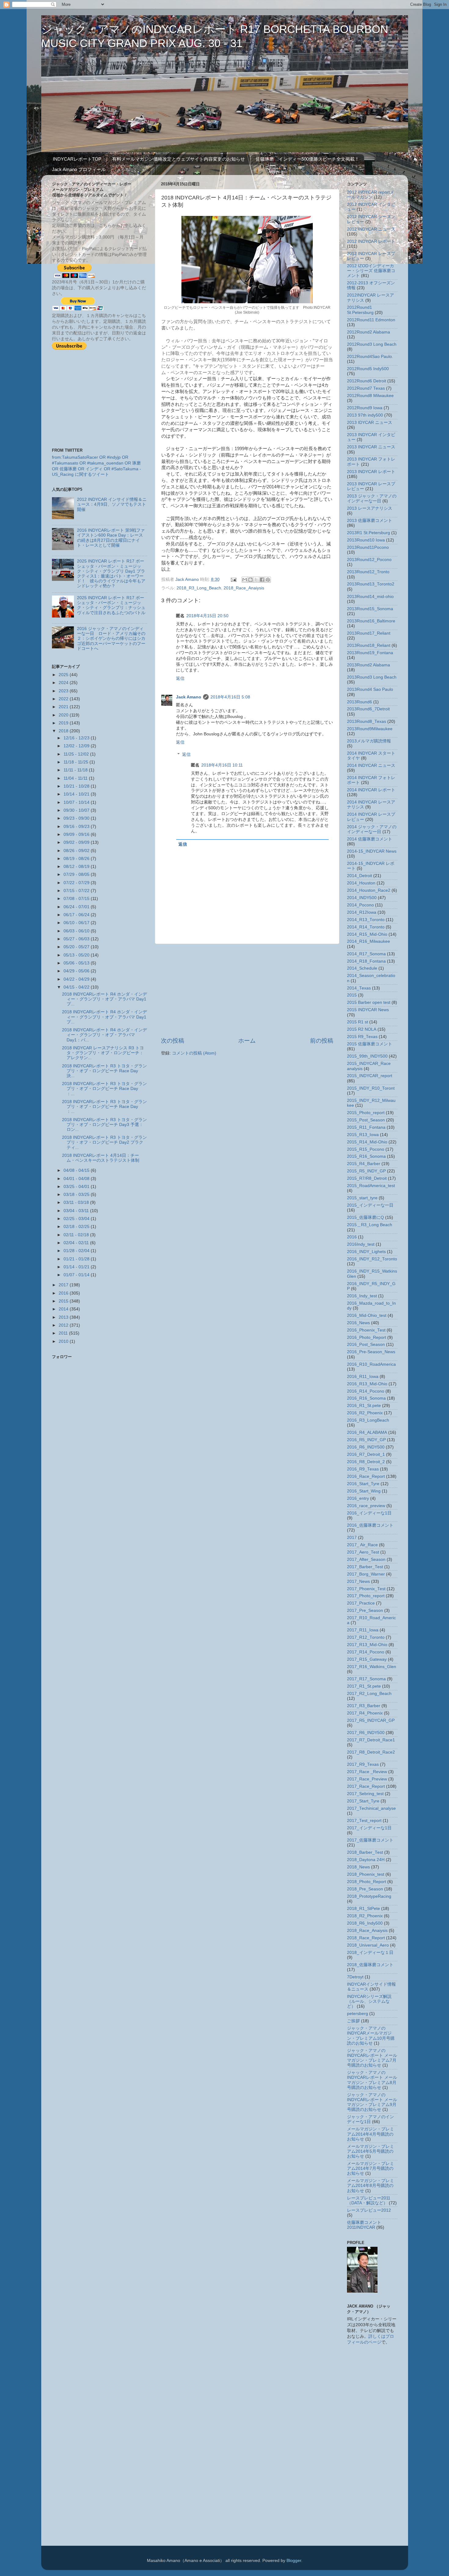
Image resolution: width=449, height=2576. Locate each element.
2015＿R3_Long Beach (370, 1225)
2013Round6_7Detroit (368, 709)
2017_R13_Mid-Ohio (367, 1645)
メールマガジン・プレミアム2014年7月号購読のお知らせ (371, 2168)
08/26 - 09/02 (77, 851)
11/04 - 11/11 (76, 778)
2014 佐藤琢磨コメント (370, 839)
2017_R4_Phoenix (365, 1713)
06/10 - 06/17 (77, 923)
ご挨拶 (353, 2021)
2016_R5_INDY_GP (366, 1440)
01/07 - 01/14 (77, 1275)
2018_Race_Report (366, 1938)
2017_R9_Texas (363, 1764)
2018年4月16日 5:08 (230, 697)
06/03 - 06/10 (77, 931)
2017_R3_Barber (364, 1706)
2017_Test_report (364, 1821)
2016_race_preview (366, 1506)
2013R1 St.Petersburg (369, 533)
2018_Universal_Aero (368, 1945)
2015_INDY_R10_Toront (371, 1088)
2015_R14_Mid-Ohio (367, 1142)
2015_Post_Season (366, 1120)
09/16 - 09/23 (77, 827)
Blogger (294, 2561)
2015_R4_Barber (364, 1164)
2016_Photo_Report (367, 1337)
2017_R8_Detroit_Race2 (371, 1752)
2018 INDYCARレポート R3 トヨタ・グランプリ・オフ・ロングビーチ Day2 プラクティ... (104, 1142)
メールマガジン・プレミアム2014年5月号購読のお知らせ (371, 2151)
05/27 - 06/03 (77, 939)
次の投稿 (173, 1041)
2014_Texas (359, 988)
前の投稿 (322, 1041)
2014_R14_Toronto (366, 927)
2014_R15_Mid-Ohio (367, 934)
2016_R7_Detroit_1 (366, 1454)
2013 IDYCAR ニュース (370, 423)
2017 (64, 1285)
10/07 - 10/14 (77, 802)
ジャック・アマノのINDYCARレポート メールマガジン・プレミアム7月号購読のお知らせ (372, 2058)
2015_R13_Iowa (363, 1135)
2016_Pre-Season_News (371, 1352)
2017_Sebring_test (365, 1794)
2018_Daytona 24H (366, 1860)
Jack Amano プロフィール (79, 169)
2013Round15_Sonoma (370, 609)
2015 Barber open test (369, 1002)
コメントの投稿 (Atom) (194, 1053)
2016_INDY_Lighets (366, 1252)
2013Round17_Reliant (369, 633)
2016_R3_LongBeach (368, 1420)
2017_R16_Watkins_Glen (372, 1667)
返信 (180, 678)
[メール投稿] (234, 579)
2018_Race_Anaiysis (244, 588)
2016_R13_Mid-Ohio (367, 1384)
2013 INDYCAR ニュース (371, 447)
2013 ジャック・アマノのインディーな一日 (372, 499)
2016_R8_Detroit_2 (366, 1462)
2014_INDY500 (362, 898)
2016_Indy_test (362, 1296)
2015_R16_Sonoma (366, 1156)
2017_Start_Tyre (363, 1801)
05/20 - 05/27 (77, 947)
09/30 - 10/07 (77, 810)
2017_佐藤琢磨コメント (370, 1840)
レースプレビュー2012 (369, 2210)
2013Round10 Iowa (366, 540)
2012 (64, 1325)
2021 (64, 707)
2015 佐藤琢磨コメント (370, 1044)
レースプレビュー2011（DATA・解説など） (369, 2201)
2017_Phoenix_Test (366, 1589)
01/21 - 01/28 (77, 1259)
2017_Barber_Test (365, 1567)
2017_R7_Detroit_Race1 (371, 1740)
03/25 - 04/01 (77, 1187)
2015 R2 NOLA (362, 1029)
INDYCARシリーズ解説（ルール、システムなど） (369, 2001)
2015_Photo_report (366, 1113)
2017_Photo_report (366, 1596)
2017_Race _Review (367, 1772)
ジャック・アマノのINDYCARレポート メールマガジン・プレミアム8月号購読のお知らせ (372, 2080)
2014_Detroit (360, 876)
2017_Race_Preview (367, 1779)
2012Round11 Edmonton (371, 320)
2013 (64, 1317)
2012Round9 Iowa (365, 408)
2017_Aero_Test (363, 1552)
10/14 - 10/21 (77, 794)
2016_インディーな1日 (369, 1513)
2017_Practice (361, 1603)
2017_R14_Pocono (366, 1652)
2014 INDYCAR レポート (371, 790)
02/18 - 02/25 (77, 1227)
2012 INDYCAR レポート (371, 241)
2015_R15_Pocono (366, 1149)
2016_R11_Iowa (363, 1377)
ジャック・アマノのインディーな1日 (371, 2119)
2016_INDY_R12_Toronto (372, 1259)
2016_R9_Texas (363, 1469)
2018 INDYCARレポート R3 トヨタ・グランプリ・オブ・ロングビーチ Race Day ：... (104, 1089)
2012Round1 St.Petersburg (360, 310)
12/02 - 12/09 (77, 746)
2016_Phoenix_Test (366, 1330)
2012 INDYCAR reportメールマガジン (371, 195)
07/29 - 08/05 (77, 874)
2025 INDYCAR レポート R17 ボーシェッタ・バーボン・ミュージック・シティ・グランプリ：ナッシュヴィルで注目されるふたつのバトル (111, 605)
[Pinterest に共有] (268, 580)
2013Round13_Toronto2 (371, 584)
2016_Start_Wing (364, 1491)
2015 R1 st (358, 1022)
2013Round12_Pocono (369, 560)
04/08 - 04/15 (77, 1170)
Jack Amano (189, 697)
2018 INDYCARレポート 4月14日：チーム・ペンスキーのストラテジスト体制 (101, 1158)
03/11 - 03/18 (77, 1202)
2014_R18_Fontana (366, 961)
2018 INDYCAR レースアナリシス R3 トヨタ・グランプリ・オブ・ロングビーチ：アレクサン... (103, 1053)
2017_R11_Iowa (363, 1630)
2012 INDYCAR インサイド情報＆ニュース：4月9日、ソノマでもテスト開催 (112, 504)
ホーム (247, 1041)
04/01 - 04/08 (77, 1179)
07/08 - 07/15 (77, 899)
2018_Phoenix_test (366, 1874)
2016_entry (358, 1498)
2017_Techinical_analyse (371, 1808)
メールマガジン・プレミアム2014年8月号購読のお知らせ (371, 2186)
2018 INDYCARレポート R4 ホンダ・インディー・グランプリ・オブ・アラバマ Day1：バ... (104, 1035)
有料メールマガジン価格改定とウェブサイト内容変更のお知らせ (179, 159)
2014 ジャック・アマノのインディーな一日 (372, 829)
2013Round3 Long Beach (372, 677)
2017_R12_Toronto (366, 1637)
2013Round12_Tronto (368, 572)
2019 (64, 723)
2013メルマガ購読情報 (369, 741)
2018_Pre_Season (365, 1889)
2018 (64, 731)
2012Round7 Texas (366, 388)
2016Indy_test (361, 1244)
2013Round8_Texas (367, 721)
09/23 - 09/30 (77, 818)
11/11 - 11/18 (76, 770)
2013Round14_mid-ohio (370, 597)
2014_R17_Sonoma (366, 954)
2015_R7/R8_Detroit (367, 1178)
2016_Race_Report (366, 1476)
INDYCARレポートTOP (77, 159)
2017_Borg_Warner (366, 1574)
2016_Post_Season (366, 1344)
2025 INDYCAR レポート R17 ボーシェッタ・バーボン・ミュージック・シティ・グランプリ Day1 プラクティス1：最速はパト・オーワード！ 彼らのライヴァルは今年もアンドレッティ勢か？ (111, 574)
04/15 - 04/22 (77, 987)
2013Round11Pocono (368, 547)
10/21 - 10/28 (77, 786)
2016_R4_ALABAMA (367, 1432)
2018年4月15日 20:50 (207, 616)
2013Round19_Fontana (370, 653)
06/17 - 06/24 (77, 915)
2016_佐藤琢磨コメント (370, 1525)
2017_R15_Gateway (367, 1659)
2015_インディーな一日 (370, 1205)
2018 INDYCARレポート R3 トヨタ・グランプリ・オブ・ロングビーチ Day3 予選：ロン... (104, 1125)
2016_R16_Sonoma (366, 1398)
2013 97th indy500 (365, 415)
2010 (64, 1341)
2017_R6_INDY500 (366, 1733)
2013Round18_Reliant (369, 645)
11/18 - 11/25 (77, 762)
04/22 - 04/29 (77, 979)
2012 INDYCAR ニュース (371, 229)
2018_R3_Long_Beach (199, 588)
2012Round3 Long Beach (372, 344)
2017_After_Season (366, 1559)
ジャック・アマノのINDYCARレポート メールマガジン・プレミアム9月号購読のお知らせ (372, 2102)
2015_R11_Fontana (366, 1127)
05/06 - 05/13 (77, 963)
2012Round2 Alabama (369, 332)
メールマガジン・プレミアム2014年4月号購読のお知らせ (371, 2134)
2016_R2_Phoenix (365, 1413)
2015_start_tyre (362, 1198)
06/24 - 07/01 (77, 907)
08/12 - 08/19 (77, 867)
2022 (64, 699)
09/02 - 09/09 (77, 842)
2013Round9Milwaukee (370, 729)
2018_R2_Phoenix (365, 1916)
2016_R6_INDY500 (366, 1447)
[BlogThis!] (250, 580)
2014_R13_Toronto (366, 920)
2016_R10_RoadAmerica (371, 1364)
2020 (64, 715)
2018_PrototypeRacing (369, 1896)
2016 (64, 1293)
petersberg (358, 2014)
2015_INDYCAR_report (370, 1076)
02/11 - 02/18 (77, 1235)
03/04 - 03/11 (77, 1211)
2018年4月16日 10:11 (222, 765)
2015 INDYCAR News (368, 1010)
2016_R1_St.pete (364, 1406)
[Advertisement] (247, 990)
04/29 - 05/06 (77, 971)
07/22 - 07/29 (77, 883)
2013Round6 (360, 702)
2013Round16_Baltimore (371, 621)
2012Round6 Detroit (367, 381)
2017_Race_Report (366, 1786)
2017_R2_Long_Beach (369, 1694)
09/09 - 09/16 (77, 834)
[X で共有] (256, 580)
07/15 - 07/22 (77, 891)
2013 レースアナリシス (370, 508)
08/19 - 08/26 (77, 859)
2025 (64, 675)
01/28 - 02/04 (77, 1251)
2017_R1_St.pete (364, 1686)
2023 (64, 691)
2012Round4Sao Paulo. (370, 357)
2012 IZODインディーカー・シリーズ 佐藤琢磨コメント (371, 271)
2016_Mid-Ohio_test (367, 1315)
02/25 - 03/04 (77, 1219)
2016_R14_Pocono (366, 1391)
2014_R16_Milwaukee (369, 941)
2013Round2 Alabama (369, 665)
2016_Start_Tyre (363, 1484)
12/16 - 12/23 (77, 738)
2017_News (358, 1581)
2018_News (358, 1867)
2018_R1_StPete (363, 1909)
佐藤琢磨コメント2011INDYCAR (364, 2225)
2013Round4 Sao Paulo (370, 689)
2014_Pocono (360, 905)
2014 (64, 1309)
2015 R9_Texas (362, 1037)
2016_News (358, 1323)
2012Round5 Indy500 (368, 369)
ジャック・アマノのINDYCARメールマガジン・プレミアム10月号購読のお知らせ (371, 2036)
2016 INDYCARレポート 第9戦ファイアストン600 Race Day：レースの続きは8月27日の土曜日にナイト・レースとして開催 (111, 538)
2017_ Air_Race (362, 1545)
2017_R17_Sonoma (366, 1679)
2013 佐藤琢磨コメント (370, 521)
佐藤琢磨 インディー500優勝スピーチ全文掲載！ (307, 159)
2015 (64, 1301)
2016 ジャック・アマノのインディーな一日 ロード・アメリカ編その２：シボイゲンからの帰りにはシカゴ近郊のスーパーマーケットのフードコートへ (111, 639)
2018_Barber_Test (365, 1852)
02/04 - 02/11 (77, 1243)
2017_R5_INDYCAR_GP (371, 1720)
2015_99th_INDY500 (367, 1056)
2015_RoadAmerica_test (371, 1186)
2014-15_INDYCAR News (372, 851)
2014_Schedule (362, 968)
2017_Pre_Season (365, 1610)
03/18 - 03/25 (77, 1195)
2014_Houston (361, 883)
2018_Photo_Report (367, 1882)
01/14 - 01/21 (77, 1267)
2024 (64, 683)
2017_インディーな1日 (369, 1828)
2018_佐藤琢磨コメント (370, 1965)
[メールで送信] (245, 580)
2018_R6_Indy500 (365, 1923)
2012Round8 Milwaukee (370, 396)
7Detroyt (355, 1977)
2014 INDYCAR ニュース (371, 765)
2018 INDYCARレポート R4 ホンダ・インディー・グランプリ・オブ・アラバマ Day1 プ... (104, 999)
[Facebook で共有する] (262, 580)
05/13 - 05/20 (77, 955)
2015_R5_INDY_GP (366, 1171)
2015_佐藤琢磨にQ (365, 1217)
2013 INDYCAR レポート (371, 472)
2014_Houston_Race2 (369, 890)
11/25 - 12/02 (77, 754)
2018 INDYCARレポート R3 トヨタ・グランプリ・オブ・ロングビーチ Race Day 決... (104, 1071)
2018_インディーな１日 (370, 1953)
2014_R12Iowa (362, 912)
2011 (64, 1333)
